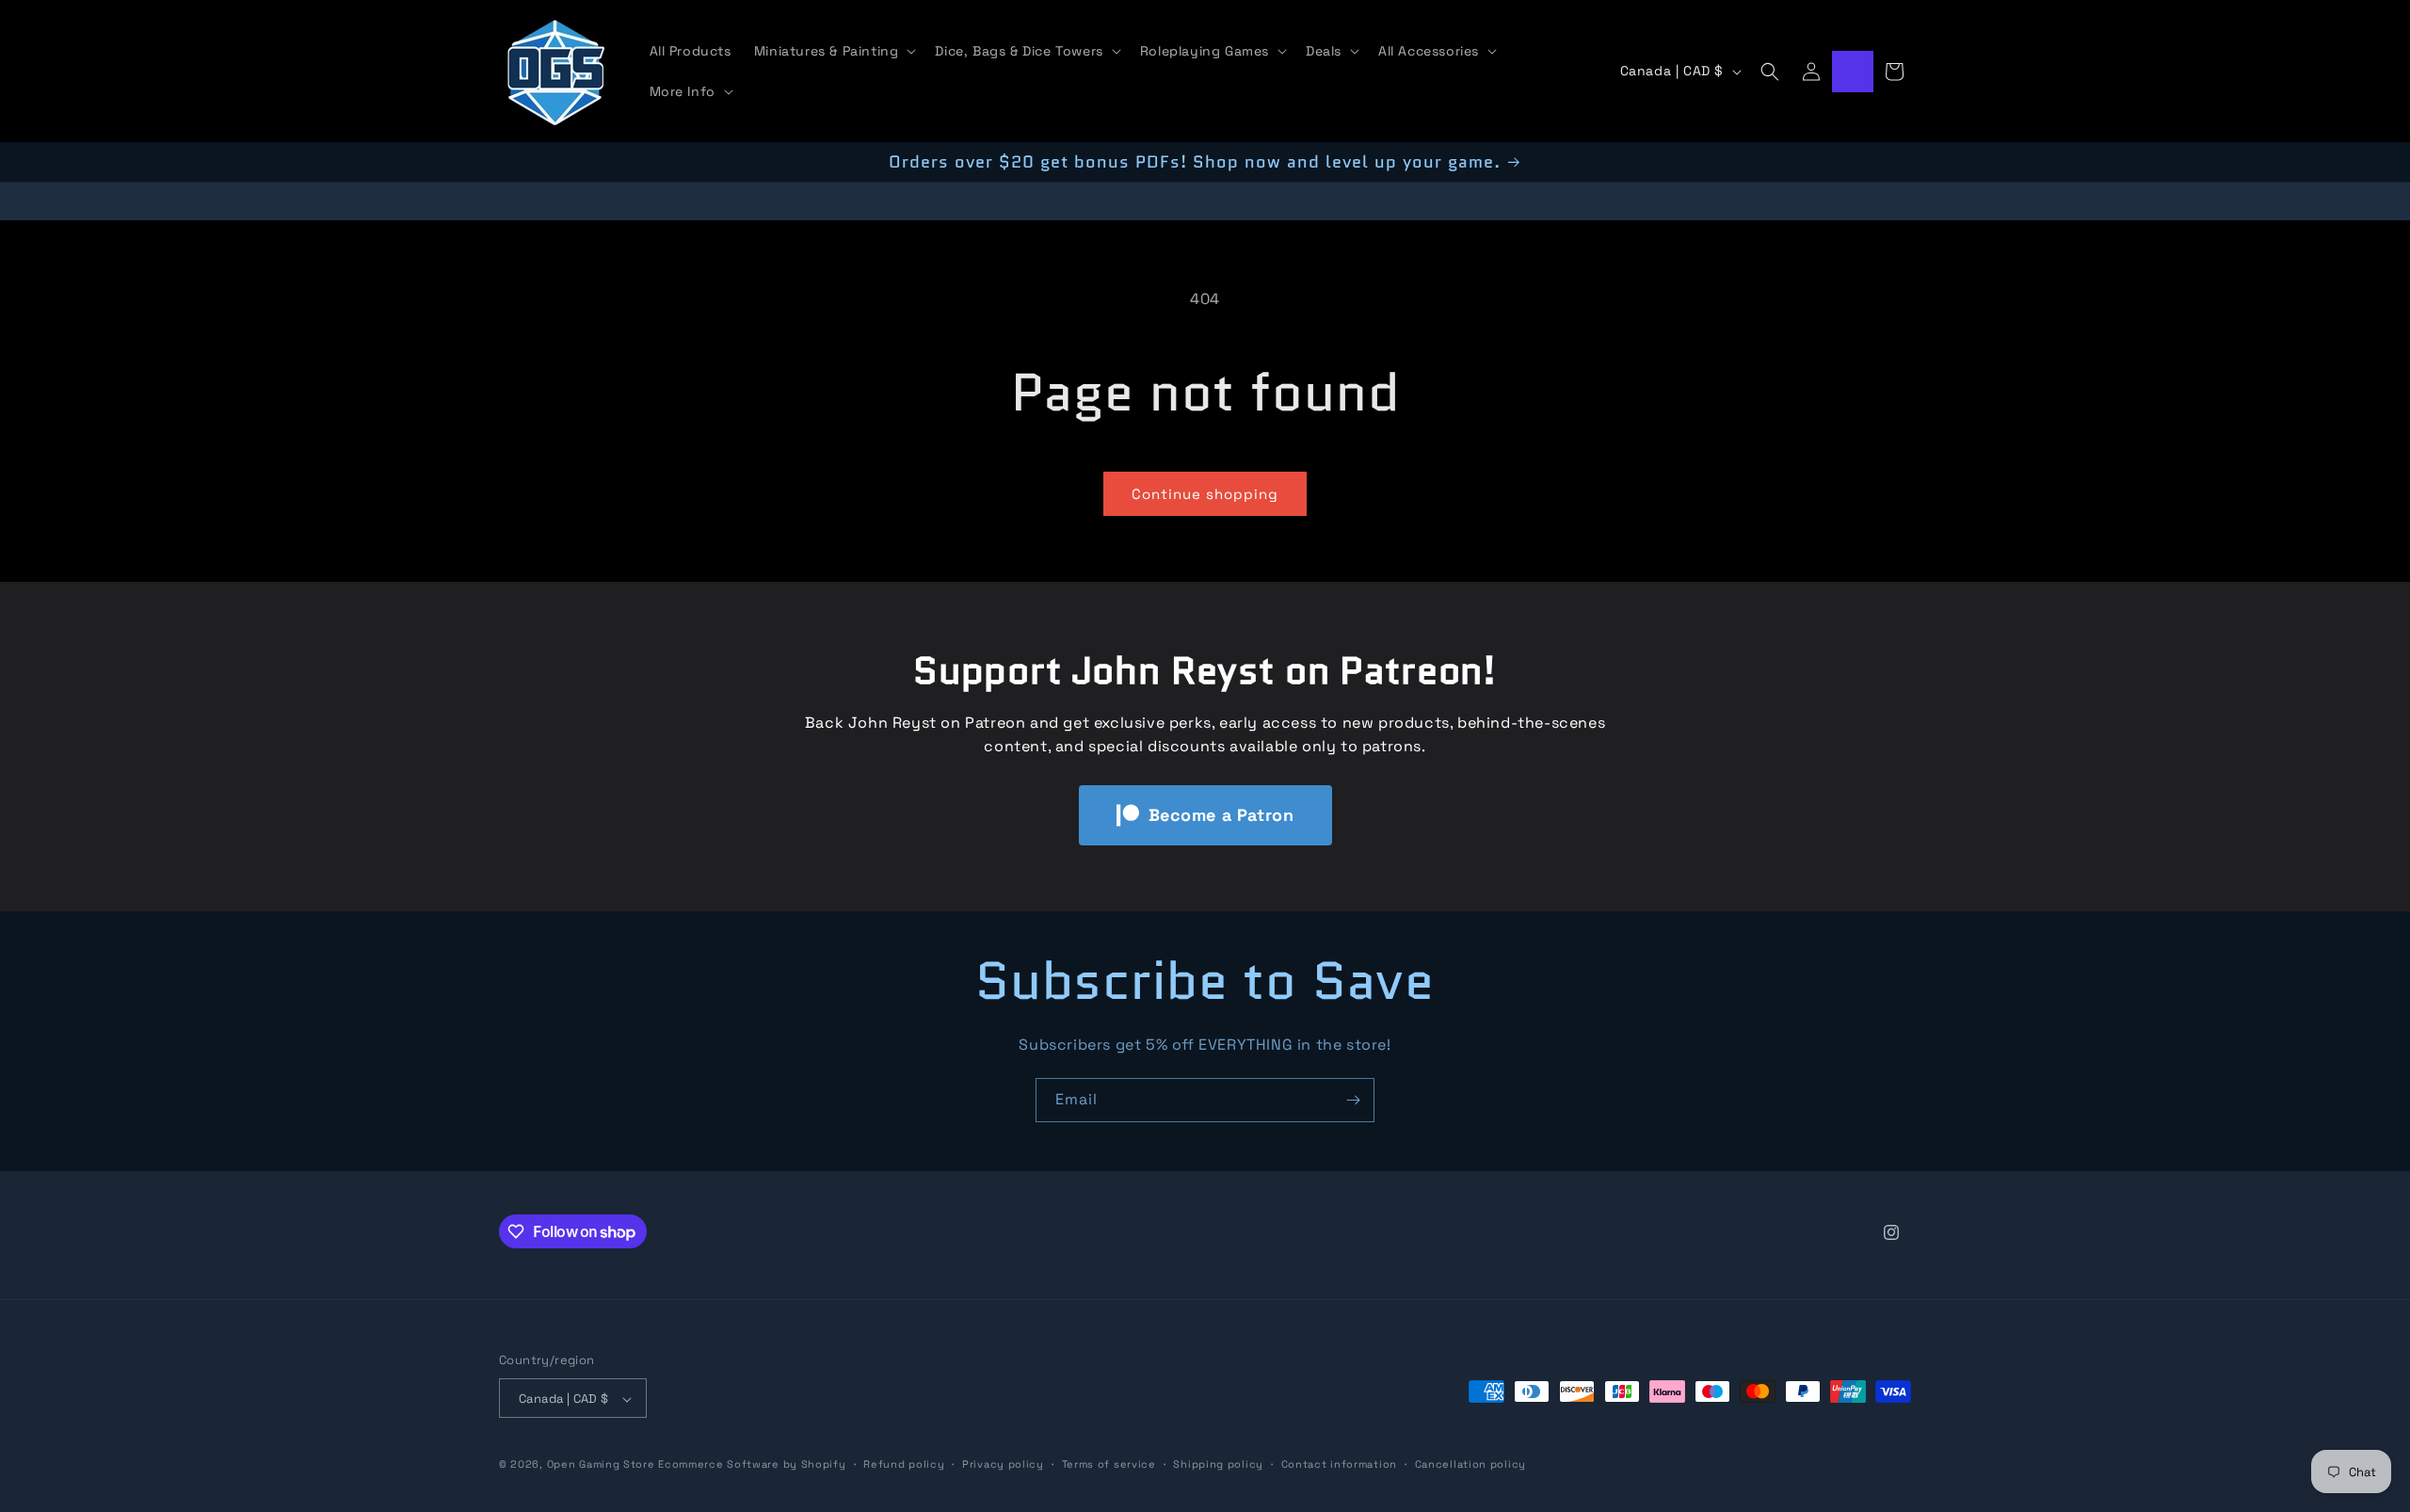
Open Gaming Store (601, 1465)
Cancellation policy (1470, 1464)
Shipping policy (1218, 1464)
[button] (834, 51)
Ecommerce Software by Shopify (752, 1465)
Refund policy (904, 1464)
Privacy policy (1003, 1464)
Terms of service (1109, 1464)
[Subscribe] (1353, 1100)
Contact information (1339, 1464)
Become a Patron (1221, 815)
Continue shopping (1205, 494)
